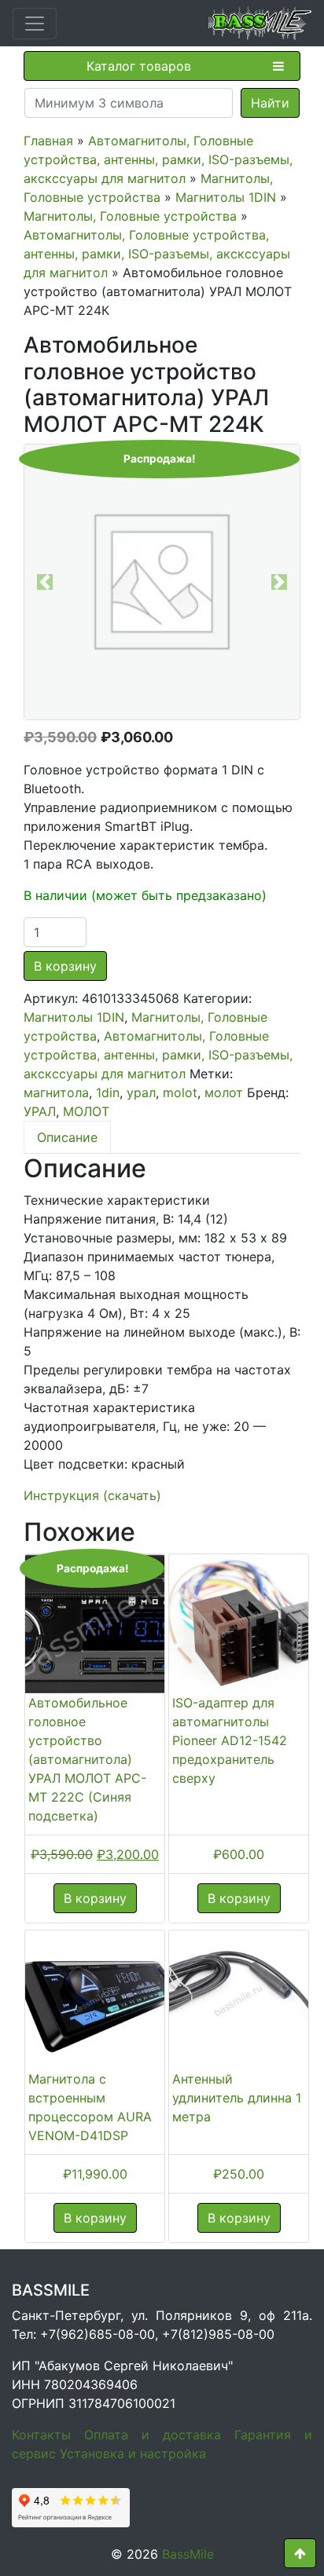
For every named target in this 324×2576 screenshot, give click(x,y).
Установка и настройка (133, 2453)
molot (180, 1092)
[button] (45, 582)
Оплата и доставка (153, 2435)
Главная (48, 141)
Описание (67, 1137)
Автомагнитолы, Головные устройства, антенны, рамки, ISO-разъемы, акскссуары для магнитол (158, 159)
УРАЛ (40, 1111)
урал (141, 1092)
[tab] (67, 1137)
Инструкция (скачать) (92, 1495)
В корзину (65, 966)
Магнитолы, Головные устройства (130, 216)
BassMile (188, 2554)
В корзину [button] (95, 1898)
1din (108, 1092)
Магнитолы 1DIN (226, 197)
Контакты (41, 2435)
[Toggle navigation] (35, 24)
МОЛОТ (86, 1111)
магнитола (56, 1092)
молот (224, 1092)
